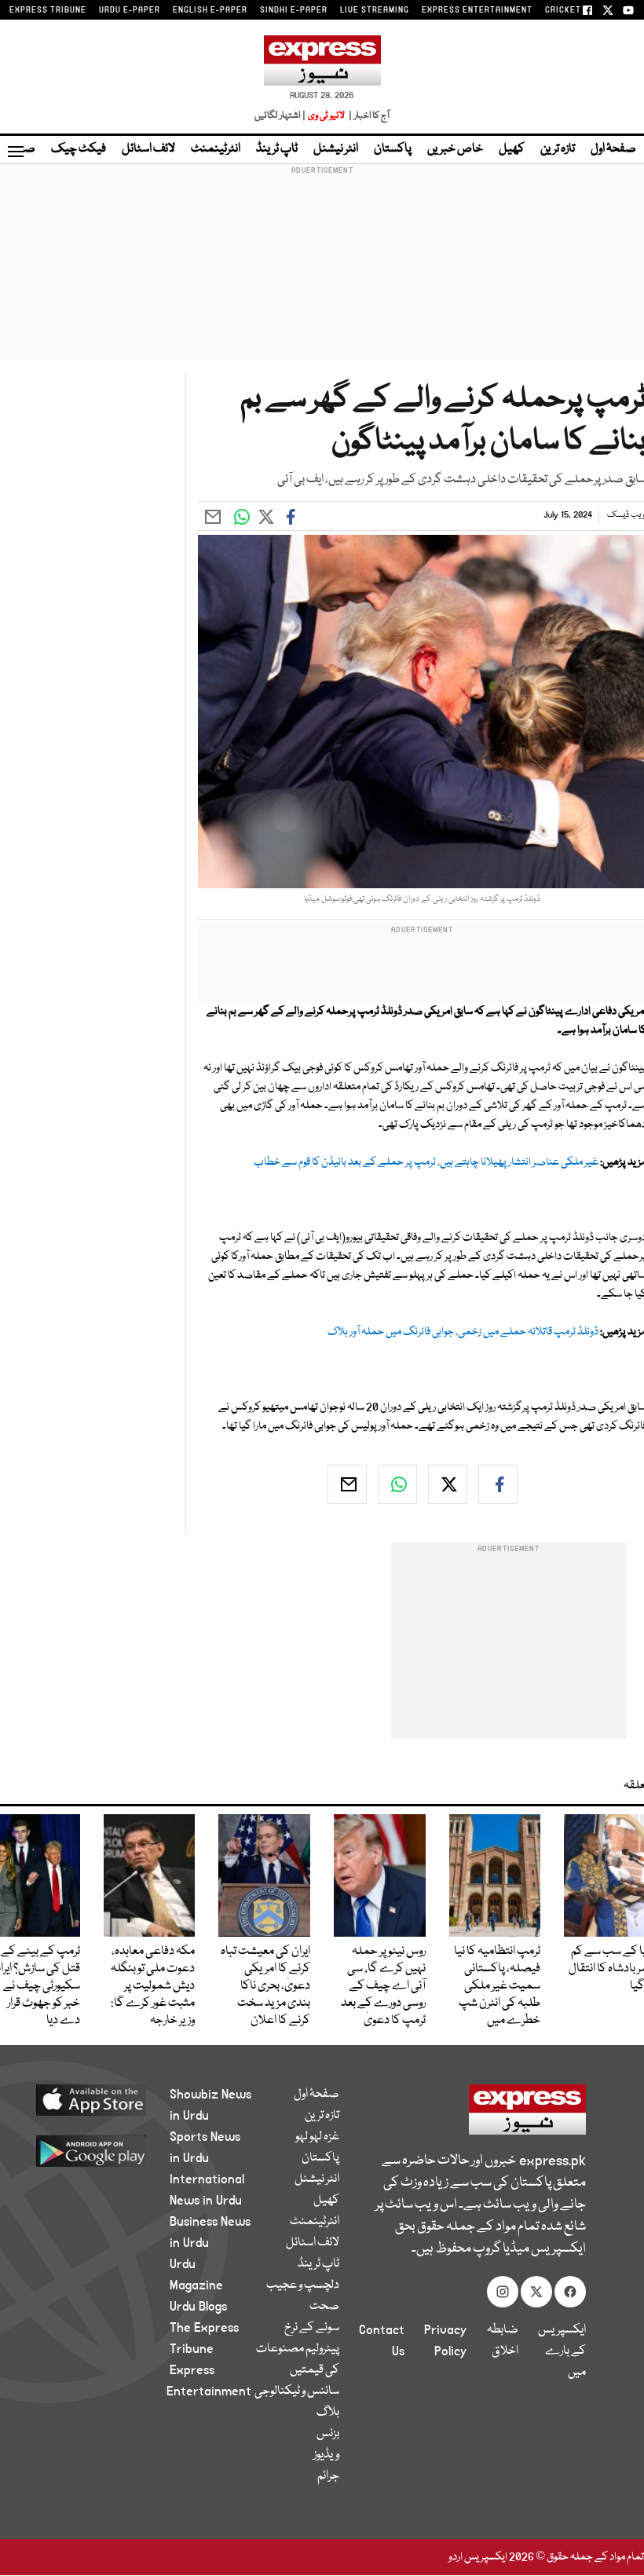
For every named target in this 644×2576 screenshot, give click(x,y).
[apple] (102, 2099)
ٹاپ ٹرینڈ (277, 149)
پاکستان (393, 149)
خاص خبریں (455, 149)
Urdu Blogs (198, 2307)
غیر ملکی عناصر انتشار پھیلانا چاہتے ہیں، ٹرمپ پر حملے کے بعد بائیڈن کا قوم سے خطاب (426, 1162)
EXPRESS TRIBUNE (48, 10)
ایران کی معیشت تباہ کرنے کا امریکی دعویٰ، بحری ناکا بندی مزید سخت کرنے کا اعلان (265, 1986)
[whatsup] (397, 1484)
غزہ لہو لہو (317, 2137)
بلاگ (328, 2413)
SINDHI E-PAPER (294, 10)
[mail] (347, 1484)
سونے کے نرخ (312, 2328)
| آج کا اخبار (368, 116)
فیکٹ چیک (79, 149)
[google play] (102, 2150)
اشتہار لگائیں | (280, 116)
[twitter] (448, 1484)
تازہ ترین (558, 149)
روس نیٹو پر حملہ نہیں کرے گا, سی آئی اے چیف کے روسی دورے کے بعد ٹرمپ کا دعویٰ (383, 1986)
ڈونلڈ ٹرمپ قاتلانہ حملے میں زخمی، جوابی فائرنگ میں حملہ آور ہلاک (463, 1332)
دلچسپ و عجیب (303, 2285)
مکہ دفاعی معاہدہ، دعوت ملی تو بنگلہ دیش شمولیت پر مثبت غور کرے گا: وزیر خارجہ (153, 1986)
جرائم (328, 2476)
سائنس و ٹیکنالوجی (297, 2391)
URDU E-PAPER (130, 10)
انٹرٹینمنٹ (216, 149)
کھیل (512, 149)
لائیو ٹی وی (326, 116)
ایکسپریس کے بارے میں (562, 2351)
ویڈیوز (326, 2455)
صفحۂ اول (613, 149)
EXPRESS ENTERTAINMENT (477, 10)
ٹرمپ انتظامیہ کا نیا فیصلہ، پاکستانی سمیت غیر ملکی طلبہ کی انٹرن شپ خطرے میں (497, 1986)
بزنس (328, 2434)
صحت (324, 2307)
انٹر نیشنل (336, 149)
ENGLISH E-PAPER (210, 10)
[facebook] (498, 1484)
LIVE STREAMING (375, 10)
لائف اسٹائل (148, 149)
